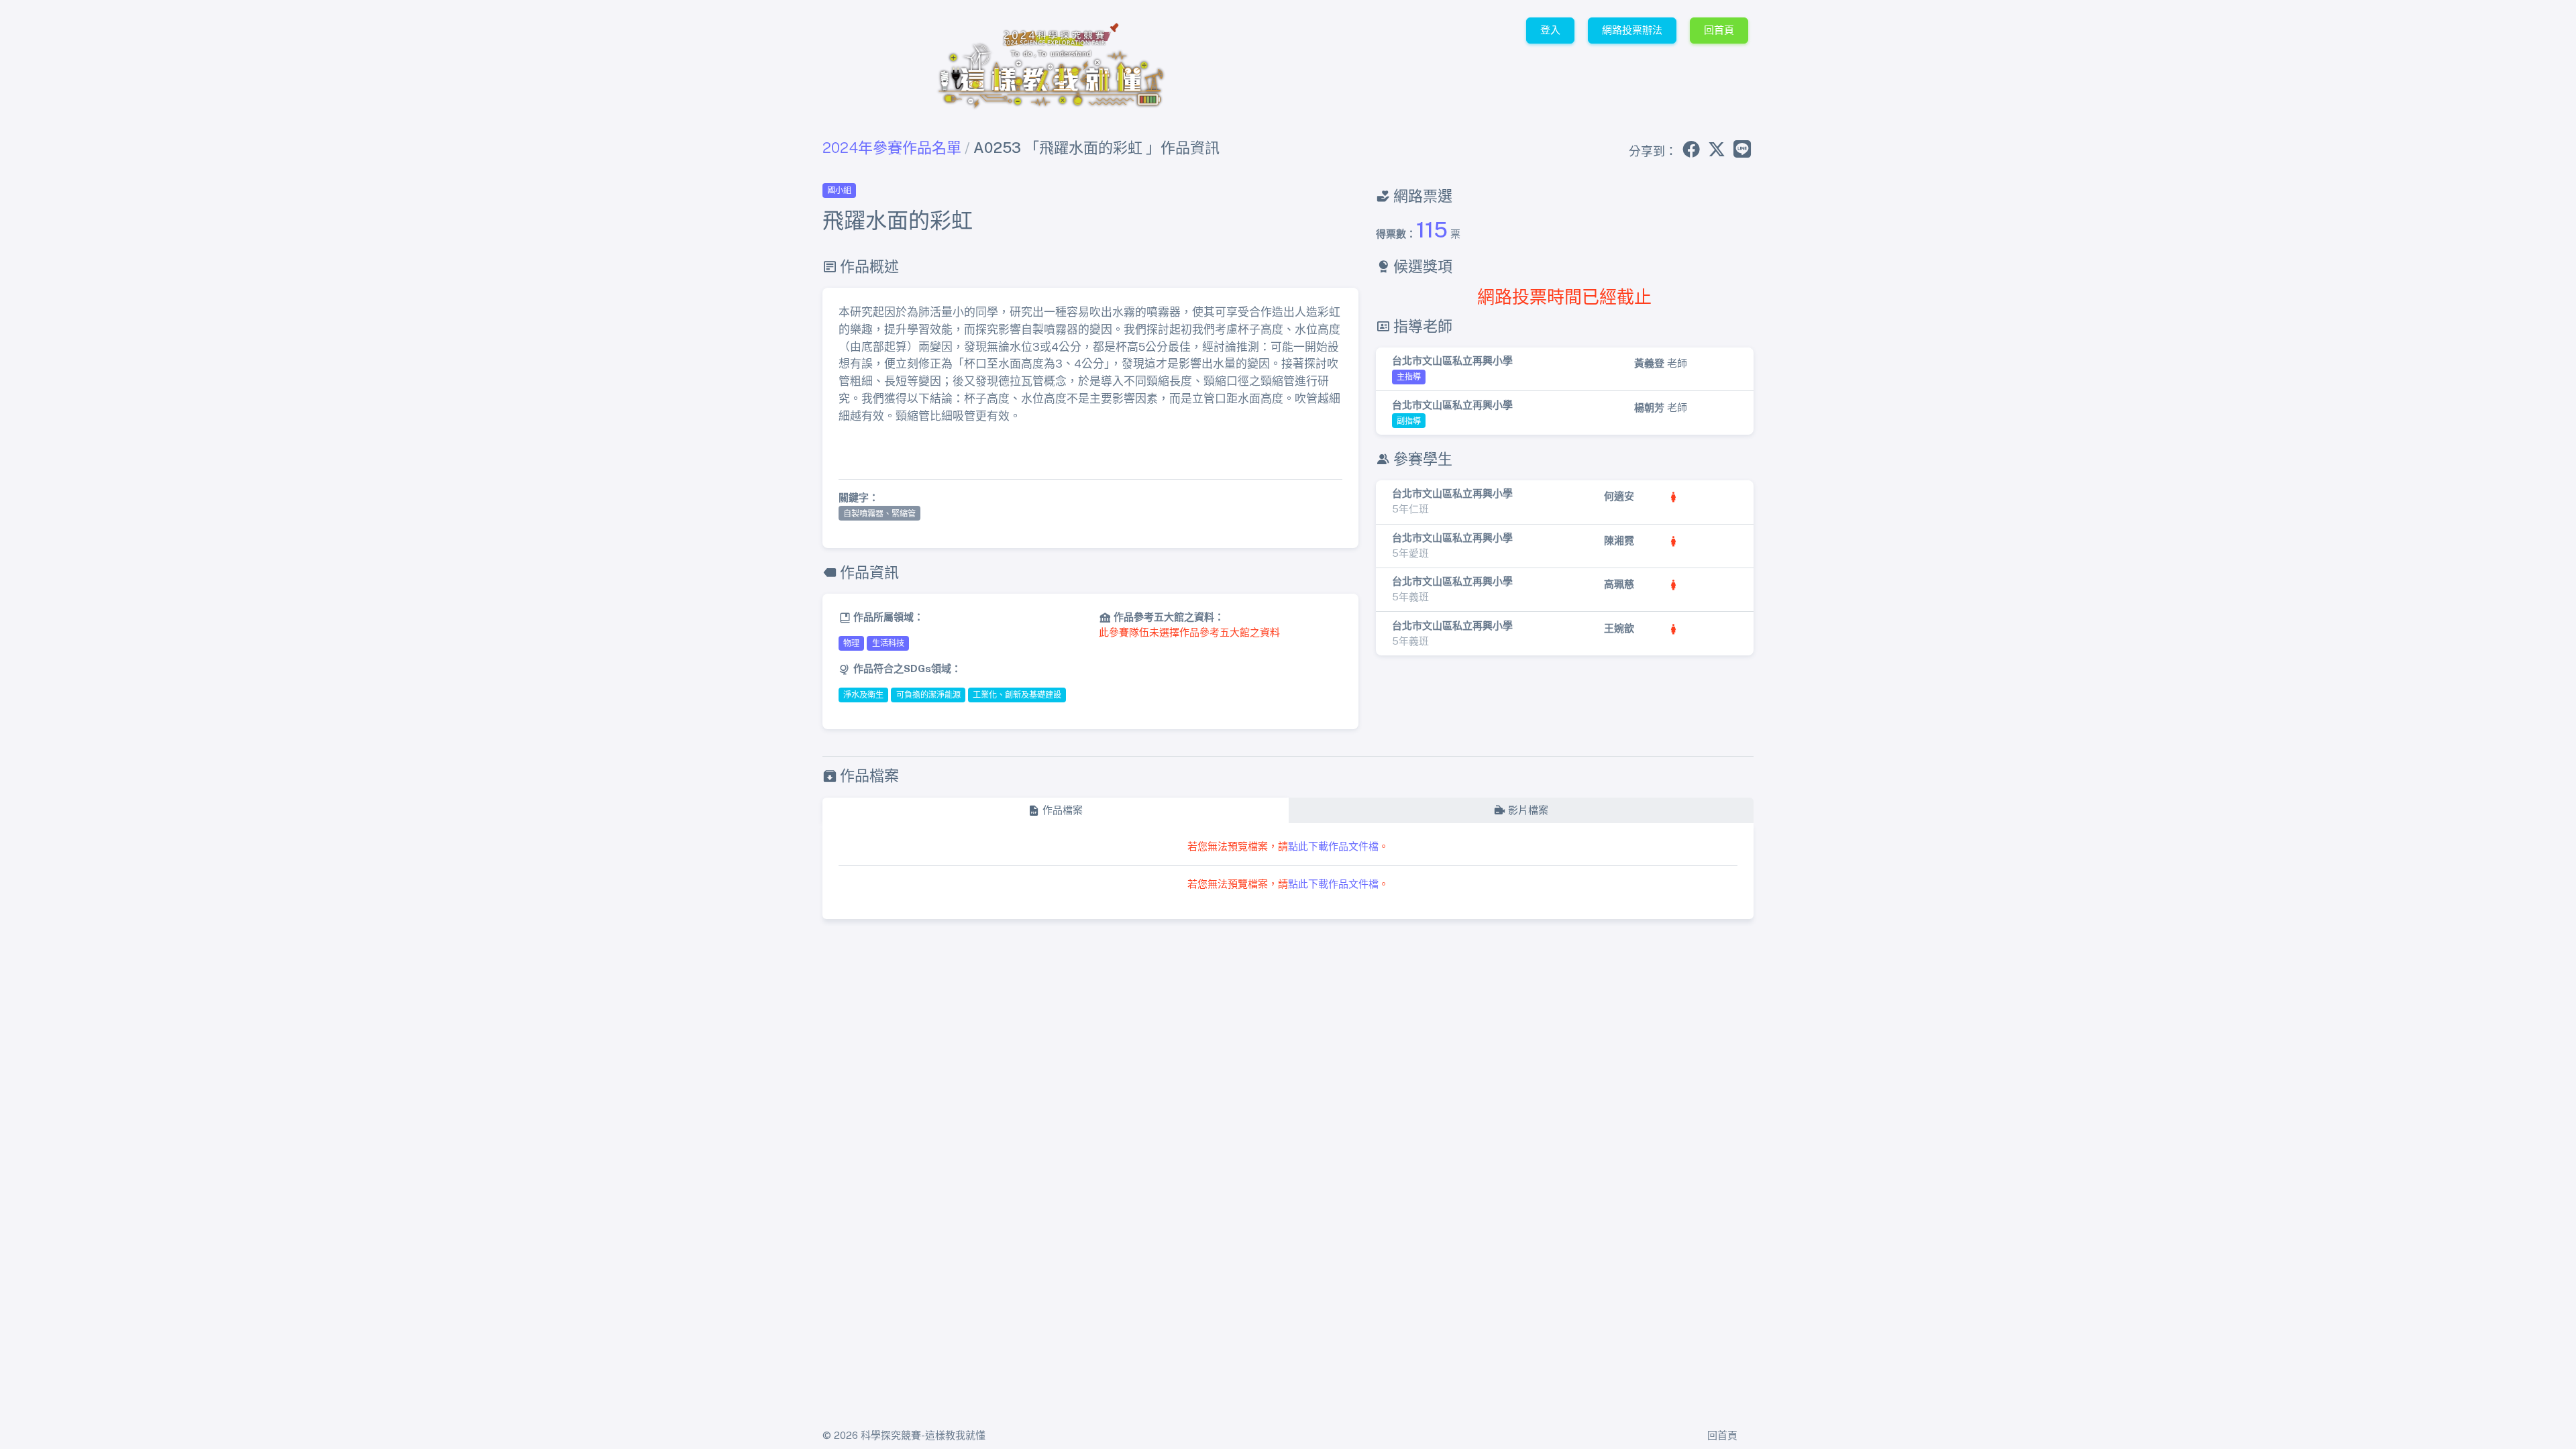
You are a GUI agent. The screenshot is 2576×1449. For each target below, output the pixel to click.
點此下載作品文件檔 (1333, 846)
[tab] (1055, 811)
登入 (1550, 30)
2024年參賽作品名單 (892, 148)
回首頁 (1719, 30)
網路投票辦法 (1632, 30)
